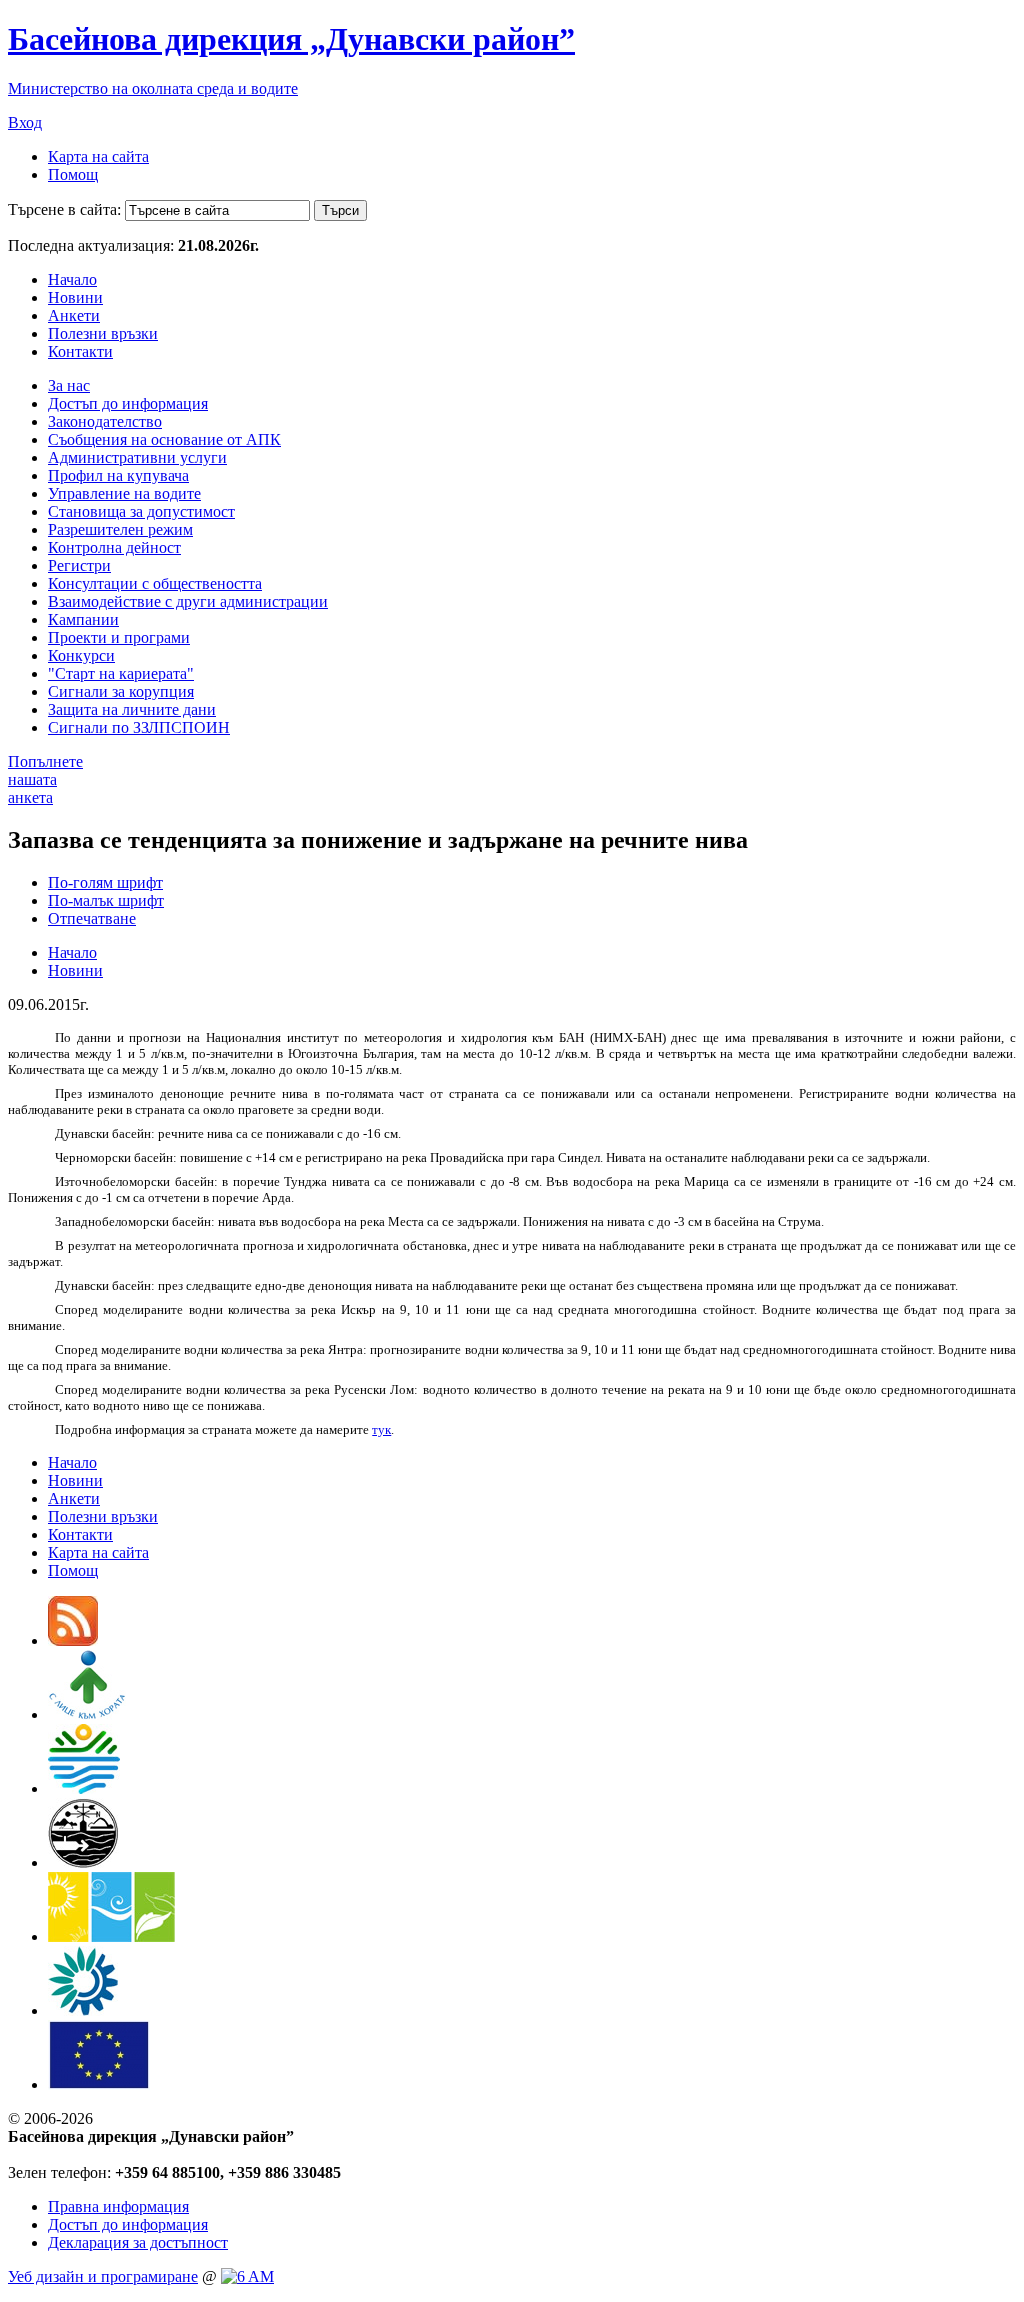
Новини (75, 297)
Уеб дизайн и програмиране (103, 2276)
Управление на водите (124, 493)
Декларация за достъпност (138, 2242)
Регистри (79, 565)
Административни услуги (137, 457)
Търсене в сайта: (64, 209)
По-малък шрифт (106, 900)
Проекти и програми (119, 637)
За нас (69, 385)
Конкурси (81, 655)
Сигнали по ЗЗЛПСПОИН (139, 727)
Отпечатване (92, 918)
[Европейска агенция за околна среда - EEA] (83, 2010)
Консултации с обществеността (155, 583)
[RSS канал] (73, 1640)
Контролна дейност (114, 547)
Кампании (83, 619)
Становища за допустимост (141, 511)
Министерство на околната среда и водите (153, 88)
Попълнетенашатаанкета (45, 779)
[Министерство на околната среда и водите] (84, 1788)
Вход (25, 122)
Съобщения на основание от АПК (164, 439)
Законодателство (105, 421)
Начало (72, 279)
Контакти (80, 351)
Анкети (74, 315)
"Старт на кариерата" (121, 673)
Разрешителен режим (120, 529)
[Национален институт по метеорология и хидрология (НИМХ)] (83, 1862)
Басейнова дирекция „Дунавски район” (291, 39)
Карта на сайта (98, 156)
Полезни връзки (103, 333)
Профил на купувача (118, 475)
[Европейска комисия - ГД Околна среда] (99, 2084)
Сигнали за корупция (121, 691)
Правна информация (118, 2206)
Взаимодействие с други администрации (188, 601)
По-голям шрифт (105, 882)
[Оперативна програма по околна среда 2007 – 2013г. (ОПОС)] (111, 1936)
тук (381, 1429)
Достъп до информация (128, 403)
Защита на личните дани (132, 709)
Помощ (73, 174)
